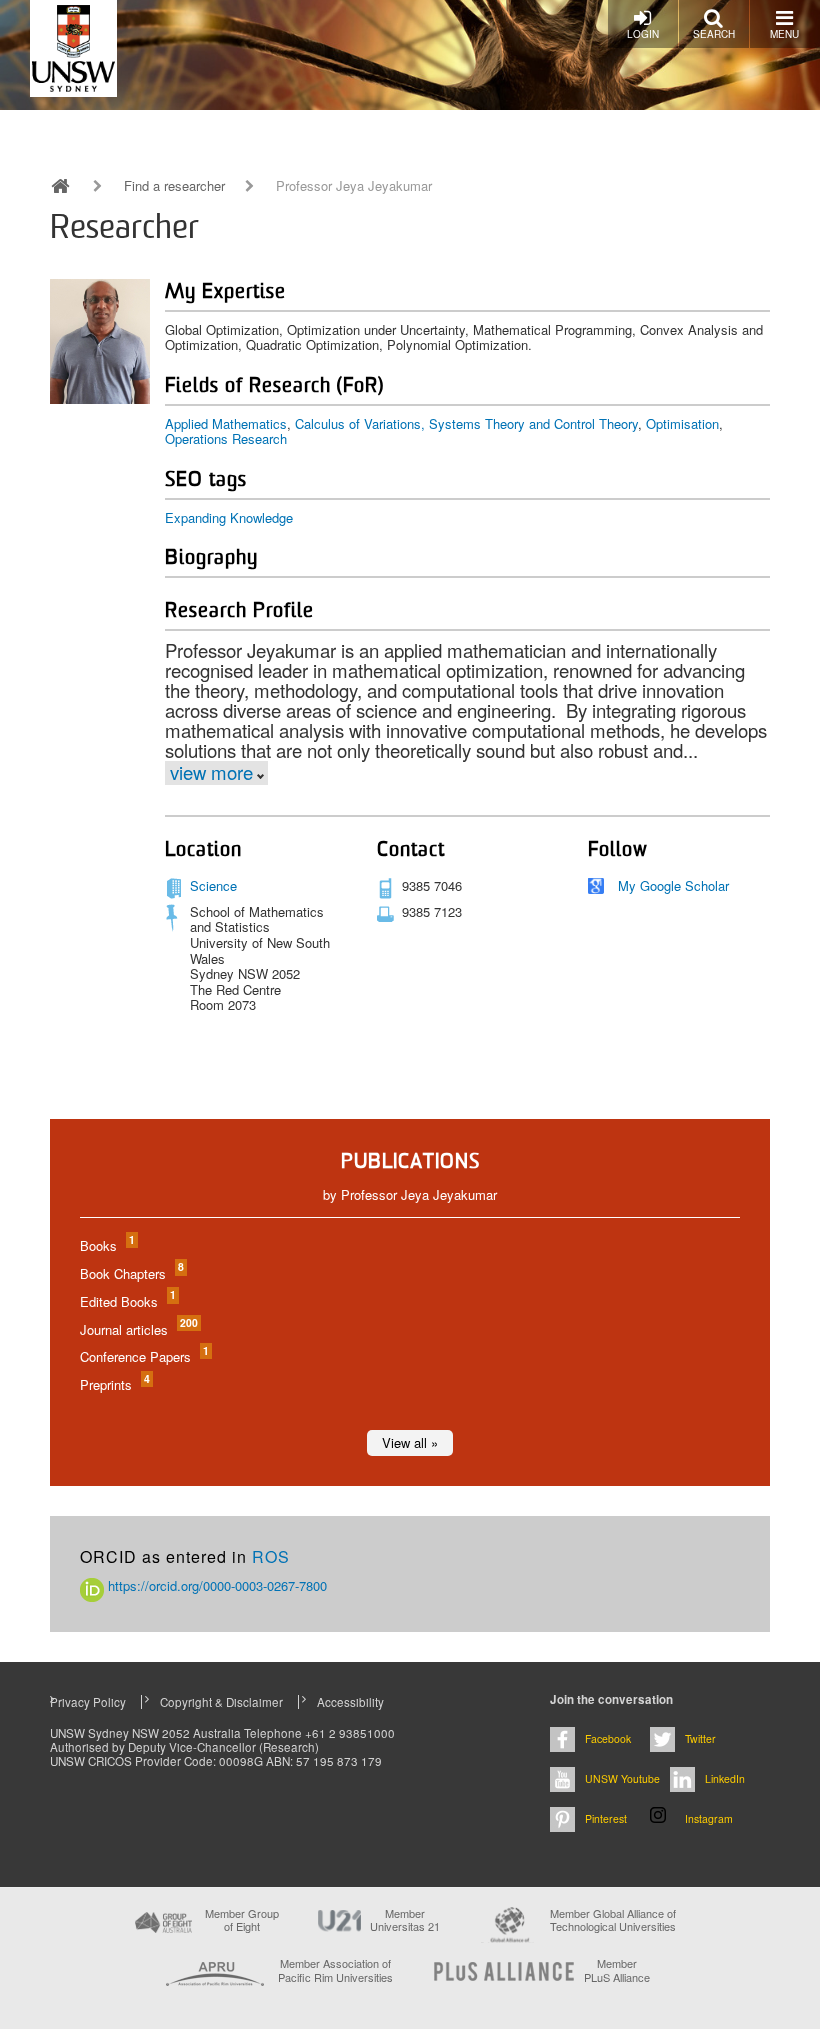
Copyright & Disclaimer (221, 1702)
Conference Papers (143, 1356)
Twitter (700, 1738)
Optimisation (682, 423)
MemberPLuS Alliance (617, 1970)
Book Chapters (131, 1273)
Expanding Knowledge (229, 517)
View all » (410, 1442)
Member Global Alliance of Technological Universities (613, 1920)
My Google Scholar (673, 885)
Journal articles (138, 1329)
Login (643, 34)
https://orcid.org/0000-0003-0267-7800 (215, 1585)
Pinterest (606, 1818)
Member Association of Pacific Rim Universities (335, 1970)
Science (213, 885)
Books (106, 1245)
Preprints (114, 1384)
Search (714, 34)
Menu (784, 34)
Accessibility (350, 1702)
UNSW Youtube (622, 1778)
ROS (271, 1556)
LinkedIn (725, 1778)
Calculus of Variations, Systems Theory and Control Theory (466, 423)
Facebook (608, 1738)
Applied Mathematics (226, 423)
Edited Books (127, 1301)
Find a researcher (174, 186)
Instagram (709, 1818)
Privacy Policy (88, 1702)
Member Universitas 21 (405, 1920)
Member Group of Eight (242, 1920)
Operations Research (226, 438)
